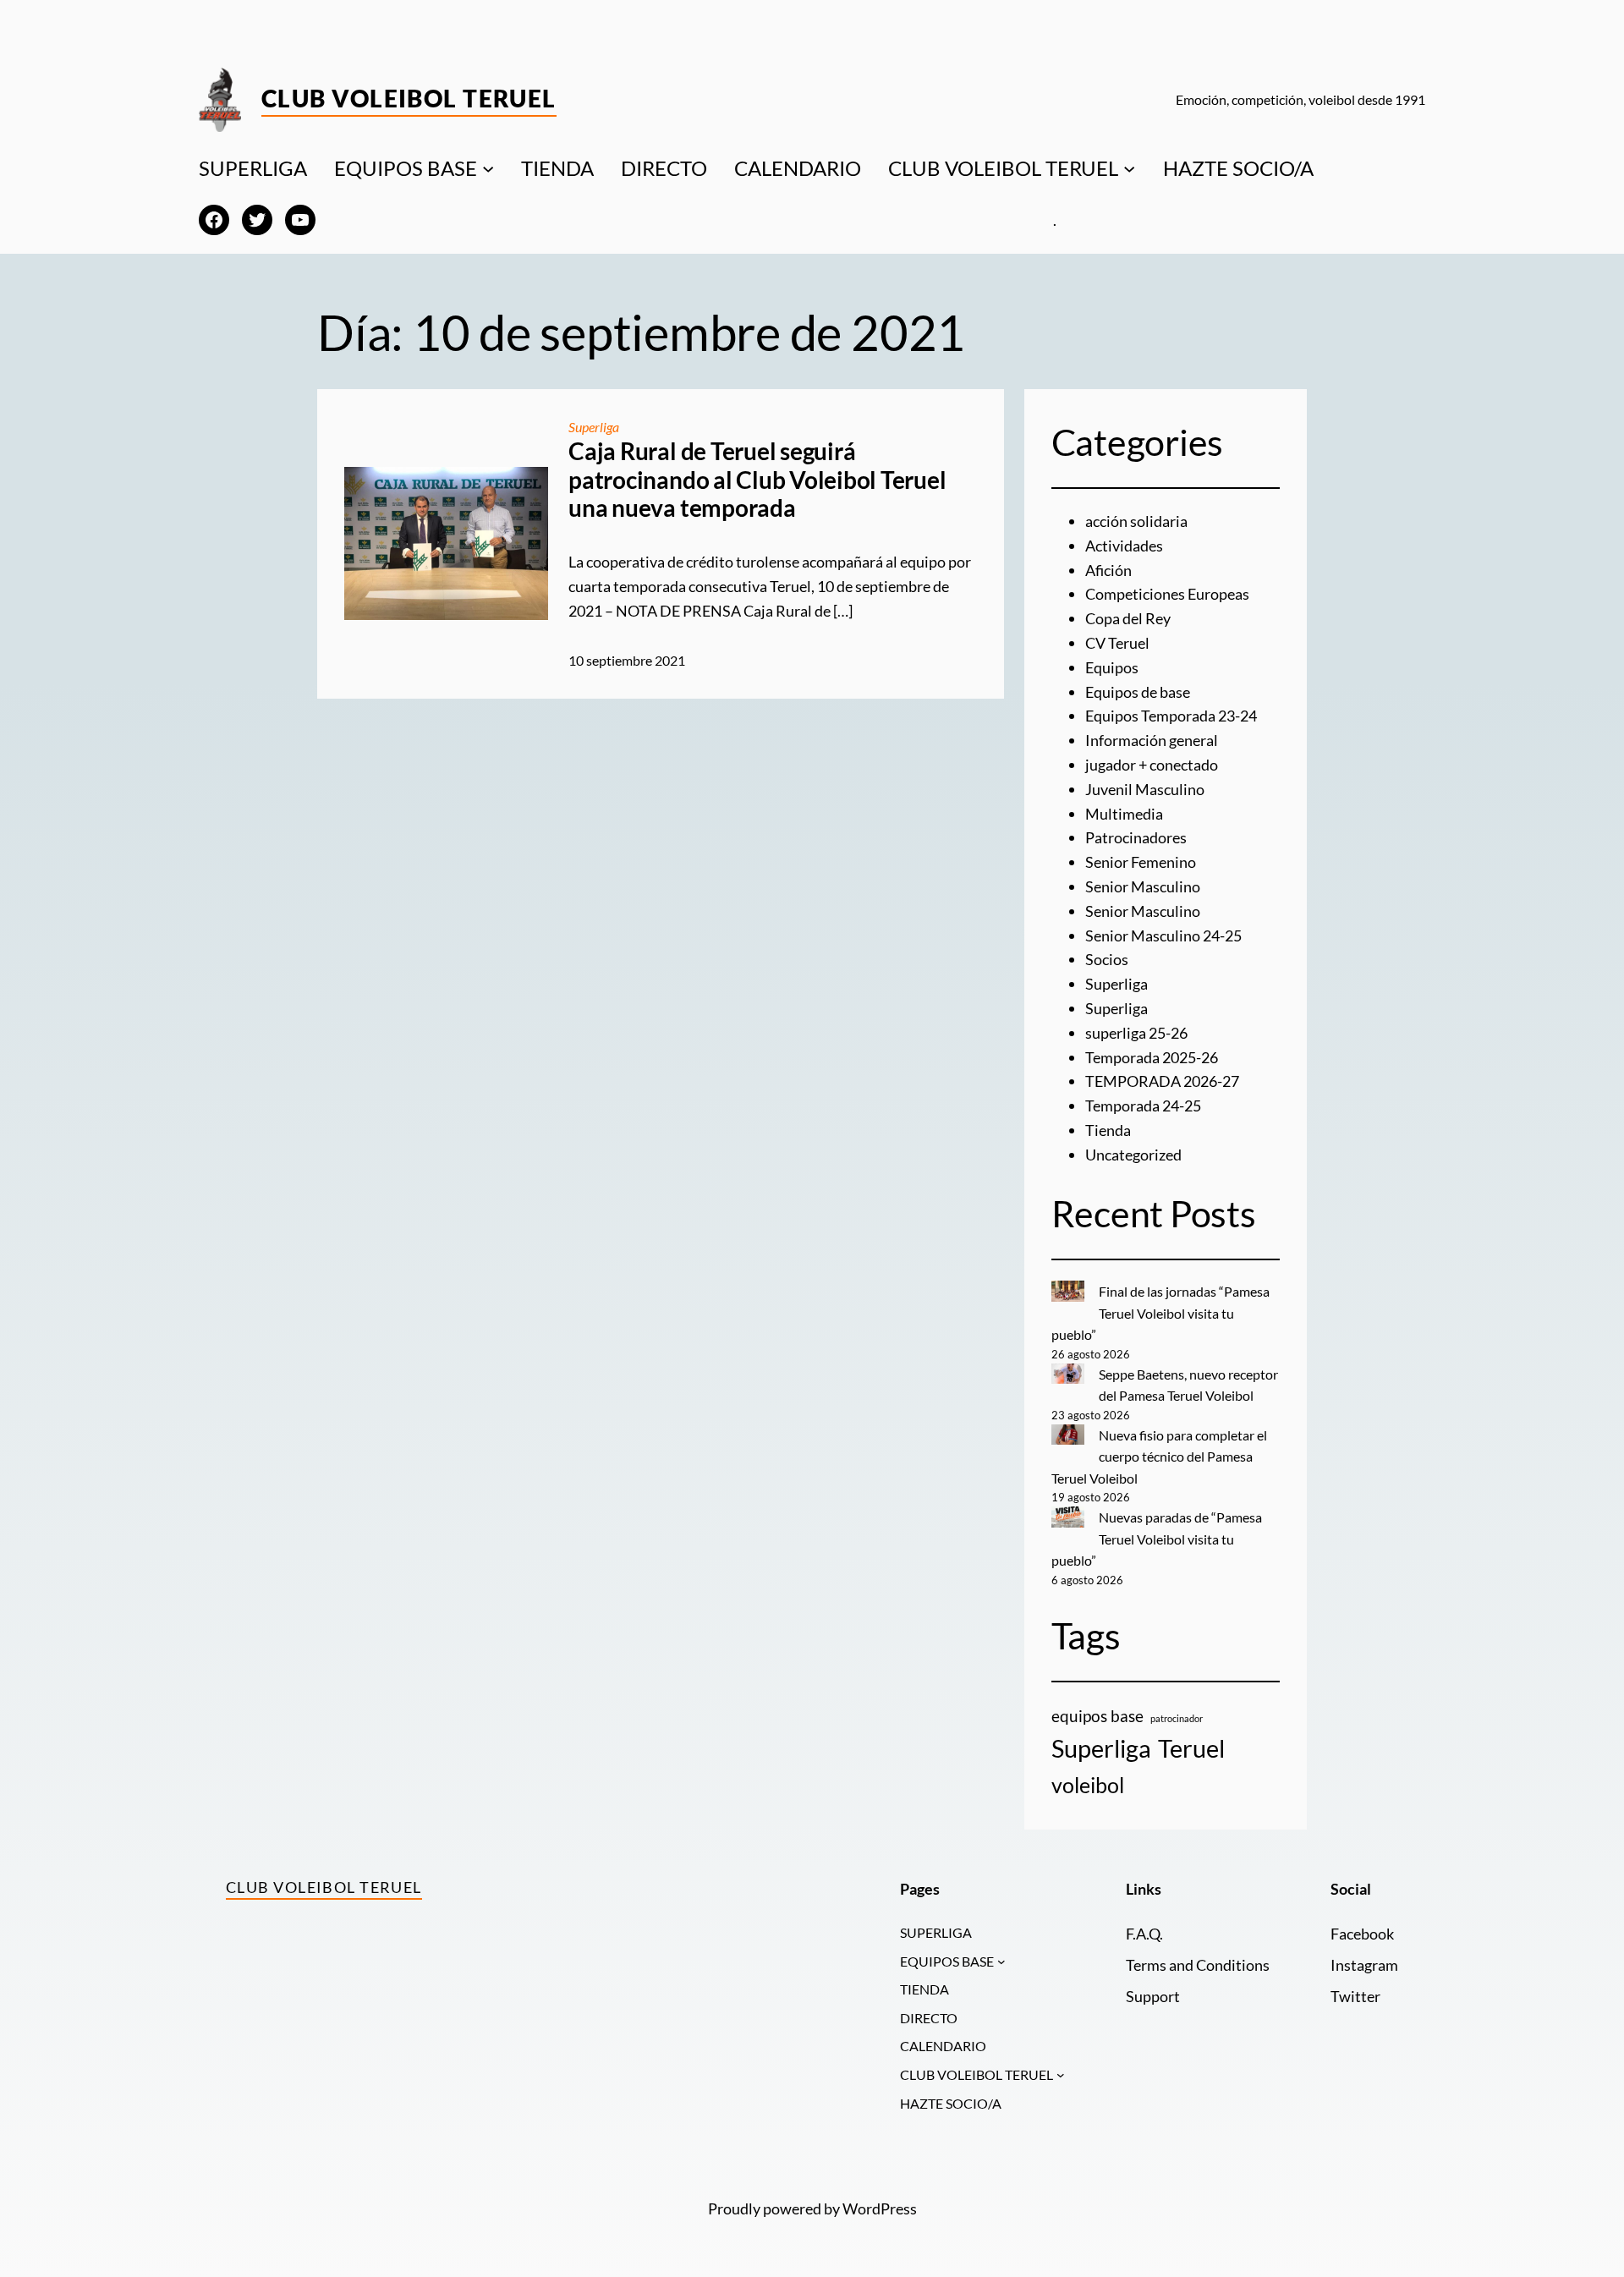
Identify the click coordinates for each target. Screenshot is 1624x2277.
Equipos (1112, 667)
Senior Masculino (1143, 886)
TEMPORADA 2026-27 (1162, 1081)
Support (1153, 1996)
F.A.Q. (1144, 1934)
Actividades (1124, 546)
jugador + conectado (1152, 765)
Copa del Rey (1128, 618)
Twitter (1355, 1996)
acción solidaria (1136, 521)
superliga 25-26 (1136, 1033)
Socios (1107, 959)
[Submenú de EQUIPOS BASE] (488, 168)
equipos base (1097, 1716)
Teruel (1191, 1748)
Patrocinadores (1136, 837)
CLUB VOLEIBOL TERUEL (1003, 168)
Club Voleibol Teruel (409, 98)
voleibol (1088, 1785)
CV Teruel (1117, 643)
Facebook (1362, 1934)
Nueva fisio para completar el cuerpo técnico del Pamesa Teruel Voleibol (1159, 1457)
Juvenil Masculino (1145, 789)
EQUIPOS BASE (406, 168)
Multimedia (1124, 814)
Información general (1152, 740)
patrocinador (1177, 1718)
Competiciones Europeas (1167, 594)
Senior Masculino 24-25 (1163, 935)
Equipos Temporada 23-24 (1171, 716)
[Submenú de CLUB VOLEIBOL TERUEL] (1129, 168)
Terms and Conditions (1198, 1965)
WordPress (880, 2208)
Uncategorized (1133, 1155)
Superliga (594, 427)
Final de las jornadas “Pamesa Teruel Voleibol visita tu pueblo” (1160, 1313)
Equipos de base (1138, 692)
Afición (1108, 570)
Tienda (1108, 1130)
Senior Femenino (1141, 862)
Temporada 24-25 (1143, 1106)
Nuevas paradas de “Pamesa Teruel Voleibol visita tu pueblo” (1157, 1539)
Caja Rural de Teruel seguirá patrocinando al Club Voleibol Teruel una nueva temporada (757, 480)
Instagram (1364, 1965)
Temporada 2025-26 (1152, 1057)
